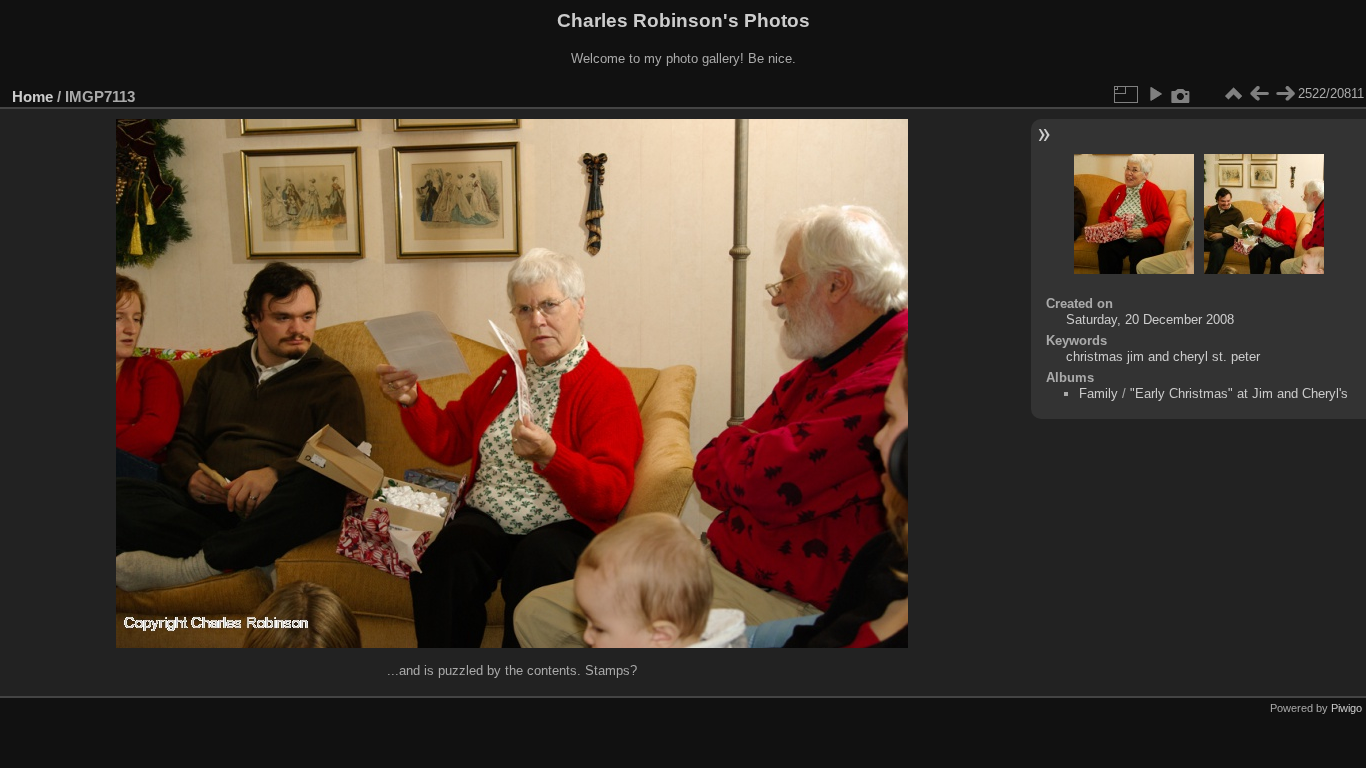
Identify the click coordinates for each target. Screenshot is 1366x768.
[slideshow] (1155, 94)
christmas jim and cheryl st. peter (1163, 356)
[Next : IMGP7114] (1285, 94)
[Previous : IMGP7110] (1259, 94)
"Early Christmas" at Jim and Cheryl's (1239, 393)
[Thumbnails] (1233, 94)
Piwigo (1346, 708)
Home (32, 96)
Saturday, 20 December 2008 (1150, 319)
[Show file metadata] (1181, 94)
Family (1098, 393)
